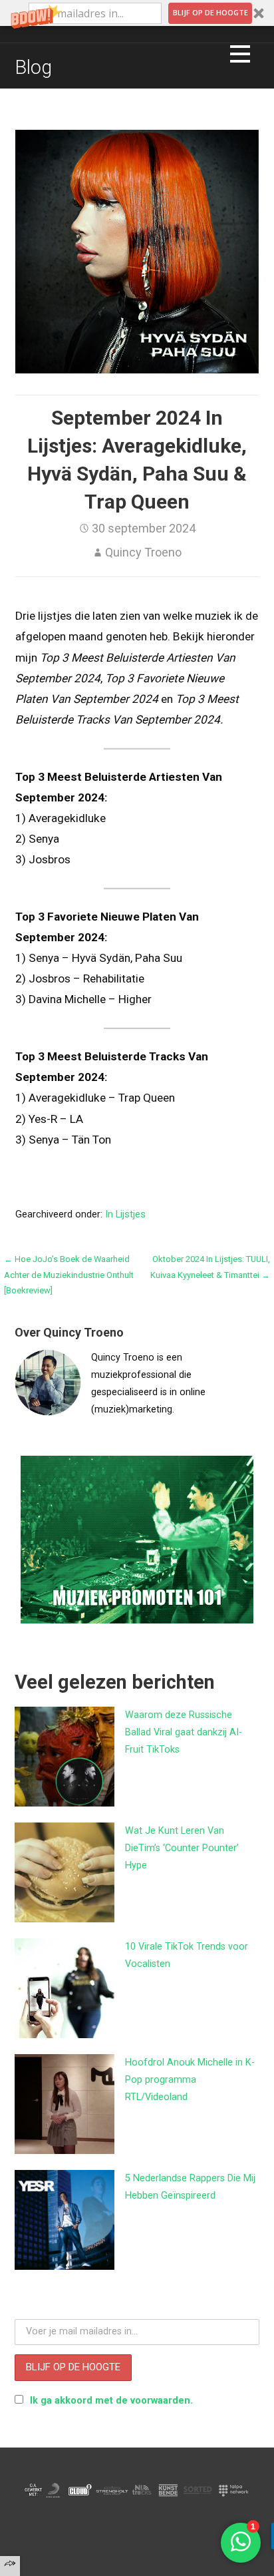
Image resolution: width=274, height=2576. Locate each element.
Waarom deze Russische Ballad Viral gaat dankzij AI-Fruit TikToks (184, 1732)
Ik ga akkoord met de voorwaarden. (111, 2401)
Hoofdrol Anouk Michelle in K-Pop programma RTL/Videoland (190, 2080)
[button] (137, 13)
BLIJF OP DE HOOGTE (210, 12)
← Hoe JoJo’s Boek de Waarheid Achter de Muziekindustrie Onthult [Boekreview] (69, 1275)
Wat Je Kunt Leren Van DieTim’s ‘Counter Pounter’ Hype (182, 1848)
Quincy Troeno (143, 552)
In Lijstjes (125, 1214)
